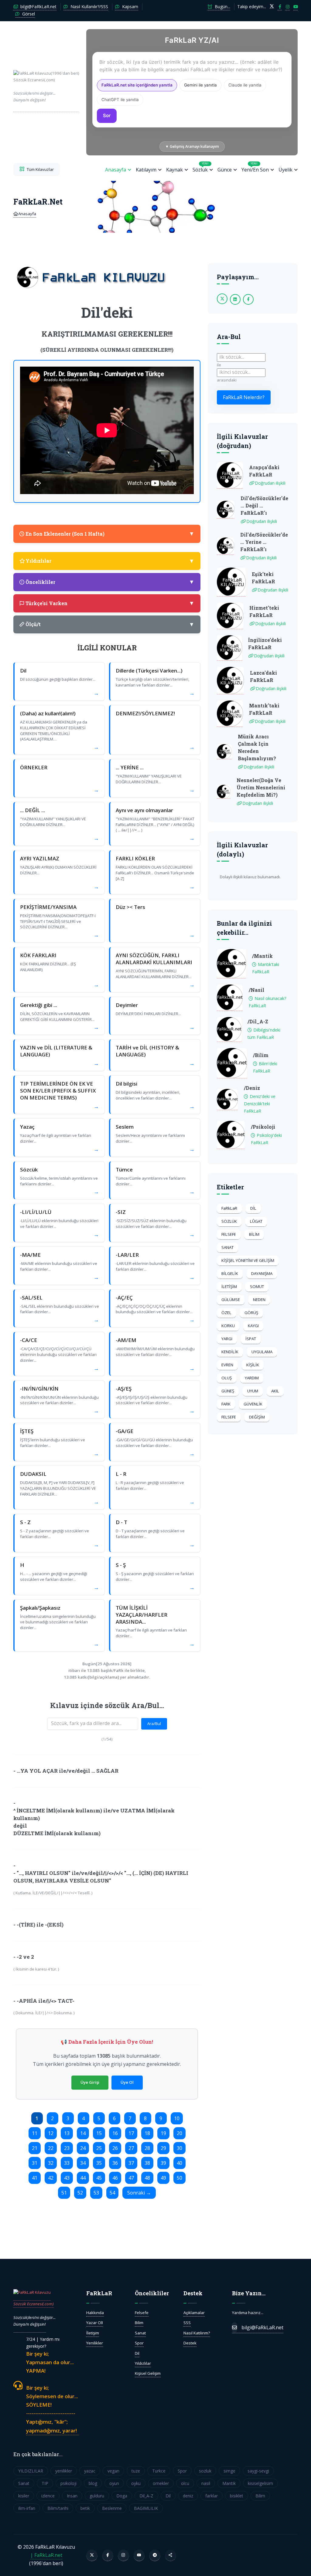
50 (179, 2178)
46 (115, 2178)
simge (229, 2471)
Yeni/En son (255, 167)
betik (85, 2508)
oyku (136, 2483)
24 (83, 2148)
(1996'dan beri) (46, 86)
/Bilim (261, 1055)
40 (179, 2163)
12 (51, 2133)
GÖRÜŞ (251, 1313)
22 (51, 2148)
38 (147, 2163)
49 (163, 2178)
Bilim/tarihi (58, 2508)
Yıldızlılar (143, 2363)
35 (99, 2163)
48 (147, 2178)
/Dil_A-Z (258, 1021)
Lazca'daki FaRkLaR (263, 676)
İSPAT (251, 1339)
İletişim (93, 2333)
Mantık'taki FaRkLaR (264, 709)
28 (147, 2148)
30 (179, 2148)
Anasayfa (116, 170)
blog (93, 2483)
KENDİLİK (230, 1352)
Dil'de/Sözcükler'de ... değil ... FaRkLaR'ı (264, 505)
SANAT (227, 1247)
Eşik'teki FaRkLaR (263, 578)
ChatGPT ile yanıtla (120, 100)
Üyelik (285, 170)
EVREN (227, 1365)
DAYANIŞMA (262, 1273)
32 (51, 2163)
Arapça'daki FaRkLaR (264, 471)
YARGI (227, 1339)
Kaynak (174, 170)
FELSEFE (229, 1234)
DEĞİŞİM (257, 1417)
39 (163, 2163)
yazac (90, 2471)
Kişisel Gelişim (148, 2373)
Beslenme (112, 2508)
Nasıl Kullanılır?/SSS (89, 7)
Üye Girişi (90, 2082)
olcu (185, 2483)
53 (96, 2193)
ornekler (161, 2483)
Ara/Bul (154, 1724)
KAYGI (253, 1326)
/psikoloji (263, 1127)
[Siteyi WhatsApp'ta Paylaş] (171, 2555)
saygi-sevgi (258, 2471)
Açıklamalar (194, 2313)
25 (99, 2148)
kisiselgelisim (260, 2483)
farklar (212, 2496)
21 (35, 2148)
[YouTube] (139, 2555)
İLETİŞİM (229, 1286)
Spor (139, 2343)
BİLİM (254, 1234)
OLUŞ (227, 1378)
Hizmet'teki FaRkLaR (264, 611)
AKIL (275, 1391)
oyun (114, 2483)
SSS (187, 2323)
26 (115, 2148)
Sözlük (201, 167)
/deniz (252, 1088)
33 (67, 2163)
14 (83, 2133)
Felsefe (142, 2313)
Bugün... (222, 7)
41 (35, 2178)
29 (163, 2148)
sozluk (205, 2471)
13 (67, 2133)
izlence (48, 2496)
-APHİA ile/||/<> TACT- (46, 2001)
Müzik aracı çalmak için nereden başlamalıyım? (257, 747)
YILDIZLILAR (31, 2471)
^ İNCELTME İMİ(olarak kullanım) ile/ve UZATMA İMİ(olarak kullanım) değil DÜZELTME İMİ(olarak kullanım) (94, 1822)
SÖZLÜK (229, 1221)
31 (35, 2163)
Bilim (139, 2323)
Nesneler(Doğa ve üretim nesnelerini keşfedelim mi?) (261, 787)
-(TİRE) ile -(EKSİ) (40, 1925)
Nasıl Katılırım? (197, 2333)
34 (83, 2163)
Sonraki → (139, 2193)
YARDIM (252, 1378)
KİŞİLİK (253, 1365)
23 (67, 2148)
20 (179, 2133)
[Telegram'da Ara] (155, 2555)
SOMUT (257, 1286)
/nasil (256, 990)
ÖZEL (226, 1313)
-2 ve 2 (25, 1957)
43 (67, 2178)
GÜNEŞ (228, 1391)
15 (99, 2133)
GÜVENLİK (253, 1404)
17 (131, 2133)
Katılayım (146, 170)
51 (64, 2193)
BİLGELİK (230, 1273)
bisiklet (237, 2496)
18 (147, 2133)
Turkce (159, 2471)
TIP (45, 2483)
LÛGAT (256, 1221)
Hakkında (95, 2313)
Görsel (28, 14)
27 (131, 2148)
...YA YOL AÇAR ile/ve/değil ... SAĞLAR (68, 1771)
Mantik (229, 2483)
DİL (253, 1208)
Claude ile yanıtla (245, 85)
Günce (225, 170)
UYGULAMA (262, 1352)
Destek (190, 2343)
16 (115, 2133)
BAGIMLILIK (146, 2508)
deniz (188, 2496)
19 (163, 2133)
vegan (113, 2471)
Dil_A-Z (146, 2496)
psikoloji (68, 2483)
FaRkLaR (229, 1208)
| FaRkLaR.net (46, 2555)
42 (51, 2178)
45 (99, 2178)
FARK (226, 1404)
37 (131, 2163)
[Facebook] (108, 2555)
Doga (122, 2496)
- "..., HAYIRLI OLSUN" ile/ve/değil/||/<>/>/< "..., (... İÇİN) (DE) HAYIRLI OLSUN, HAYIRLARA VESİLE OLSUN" (101, 1877)
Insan (72, 2496)
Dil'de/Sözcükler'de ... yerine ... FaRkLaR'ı (264, 542)
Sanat (140, 2333)
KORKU (228, 1326)
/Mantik (262, 956)
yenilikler (64, 2471)
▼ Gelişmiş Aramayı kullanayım (192, 146)
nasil (206, 2483)
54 (112, 2193)
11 (35, 2133)
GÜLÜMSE (231, 1300)
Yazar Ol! (95, 2323)
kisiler (24, 2496)
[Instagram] (123, 2555)
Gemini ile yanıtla (200, 85)
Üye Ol (127, 2082)
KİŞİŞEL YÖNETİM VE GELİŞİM (248, 1260)
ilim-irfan (27, 2508)
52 (80, 2193)
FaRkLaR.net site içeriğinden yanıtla (137, 85)
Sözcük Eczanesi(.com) (34, 2304)
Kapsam (130, 7)
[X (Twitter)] (92, 2555)
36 (115, 2163)
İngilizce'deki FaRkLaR (265, 644)
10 (177, 2118)
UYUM (253, 1391)
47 (131, 2178)
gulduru (97, 2496)
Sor (107, 115)
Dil (137, 2353)
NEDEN (259, 1300)
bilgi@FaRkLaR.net (38, 7)
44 (83, 2178)
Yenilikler (95, 2343)
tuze (136, 2471)
